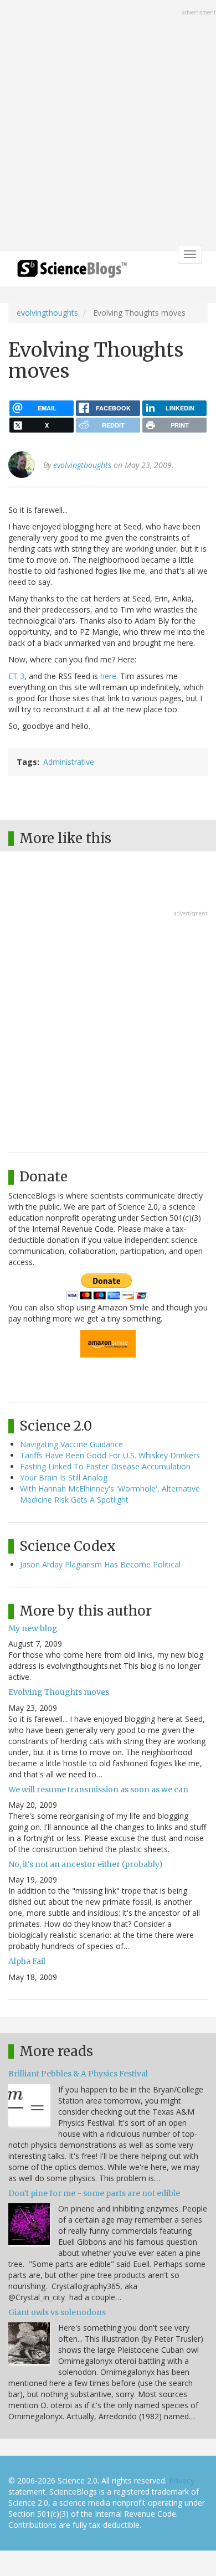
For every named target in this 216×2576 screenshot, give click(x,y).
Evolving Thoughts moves (59, 1692)
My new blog (33, 1628)
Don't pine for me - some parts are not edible (94, 2193)
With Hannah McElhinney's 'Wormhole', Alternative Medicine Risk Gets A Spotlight (110, 1494)
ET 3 (16, 676)
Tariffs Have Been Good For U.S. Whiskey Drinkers (110, 1455)
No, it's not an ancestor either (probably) (86, 1864)
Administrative (69, 762)
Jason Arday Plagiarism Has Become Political (100, 1564)
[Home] (72, 272)
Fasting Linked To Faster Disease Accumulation (105, 1466)
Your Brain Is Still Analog (64, 1477)
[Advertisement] (108, 127)
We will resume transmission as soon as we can (98, 1790)
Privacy (182, 2480)
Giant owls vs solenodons (57, 2312)
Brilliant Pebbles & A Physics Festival (78, 2074)
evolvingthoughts (47, 313)
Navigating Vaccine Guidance (71, 1444)
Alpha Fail (27, 1961)
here (108, 676)
